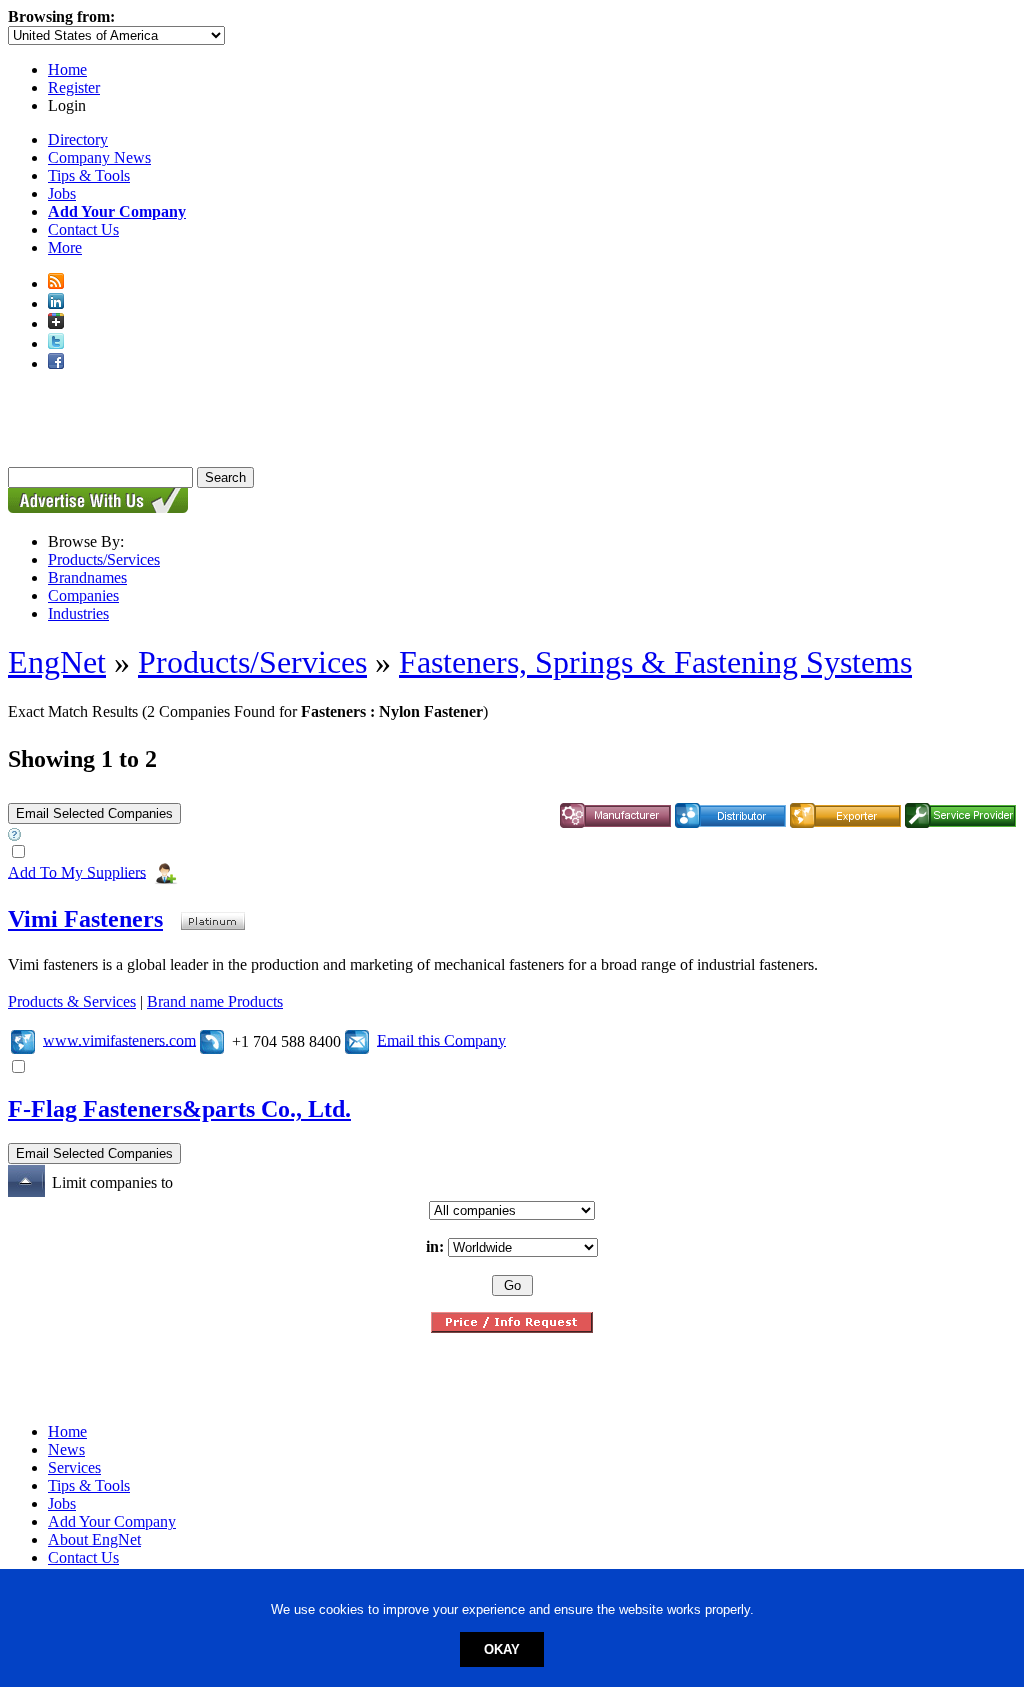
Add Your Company (112, 1521)
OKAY (502, 1649)
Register (74, 87)
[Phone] (212, 1039)
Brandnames (87, 577)
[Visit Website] (23, 1039)
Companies (83, 595)
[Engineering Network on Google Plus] (56, 323)
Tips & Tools (89, 175)
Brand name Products (215, 1001)
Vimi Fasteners (85, 919)
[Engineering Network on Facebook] (56, 363)
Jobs (62, 193)
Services (74, 1467)
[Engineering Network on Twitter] (56, 343)
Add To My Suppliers (77, 871)
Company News (99, 157)
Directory (78, 139)
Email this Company (441, 1039)
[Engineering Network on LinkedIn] (56, 303)
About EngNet (94, 1539)
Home (67, 69)
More (65, 247)
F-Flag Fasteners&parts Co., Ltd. (179, 1109)
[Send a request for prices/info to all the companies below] (512, 1327)
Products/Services (104, 559)
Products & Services (72, 1001)
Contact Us (83, 229)
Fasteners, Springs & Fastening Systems (655, 662)
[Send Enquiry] (357, 1039)
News (66, 1449)
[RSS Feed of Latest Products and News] (56, 283)
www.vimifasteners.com (119, 1039)
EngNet (57, 662)
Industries (78, 613)
